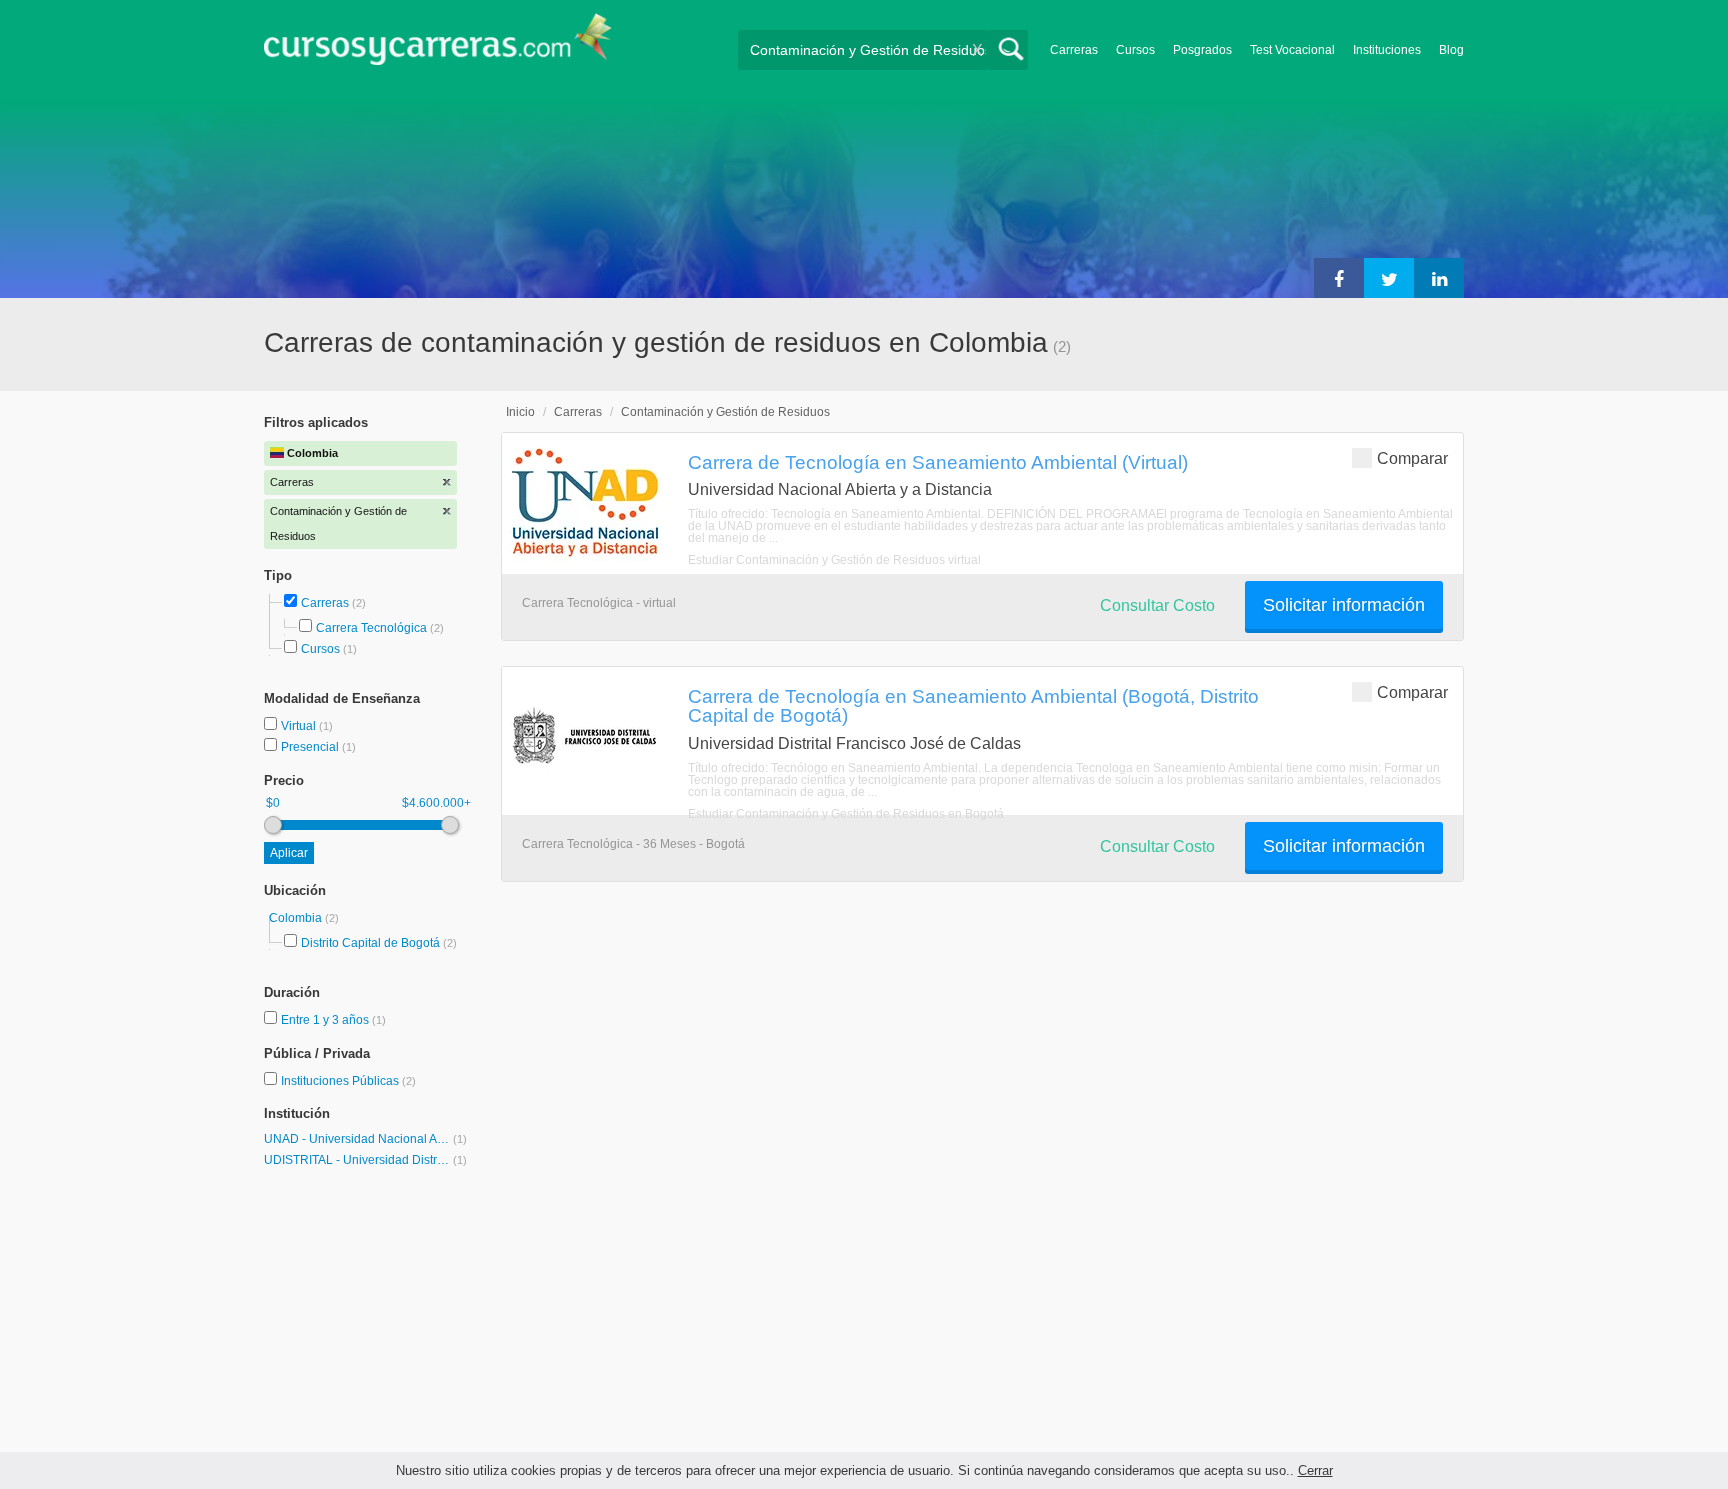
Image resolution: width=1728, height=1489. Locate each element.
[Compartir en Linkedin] (1439, 278)
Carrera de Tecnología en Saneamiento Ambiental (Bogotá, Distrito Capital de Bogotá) (973, 705)
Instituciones (1387, 50)
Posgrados (1202, 50)
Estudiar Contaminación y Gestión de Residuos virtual (834, 560)
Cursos (1135, 50)
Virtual (300, 726)
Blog (1451, 50)
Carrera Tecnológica (371, 628)
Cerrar (1315, 1470)
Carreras (1074, 50)
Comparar (1412, 458)
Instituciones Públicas (348, 1081)
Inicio (520, 412)
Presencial (311, 747)
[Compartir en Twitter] (1389, 278)
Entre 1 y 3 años (326, 1020)
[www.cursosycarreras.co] (438, 45)
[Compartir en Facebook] (1339, 278)
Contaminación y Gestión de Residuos (725, 412)
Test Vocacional (1292, 50)
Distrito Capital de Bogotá (370, 943)
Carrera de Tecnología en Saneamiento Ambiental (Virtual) (938, 462)
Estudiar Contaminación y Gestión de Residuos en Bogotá (846, 814)
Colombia (297, 918)
